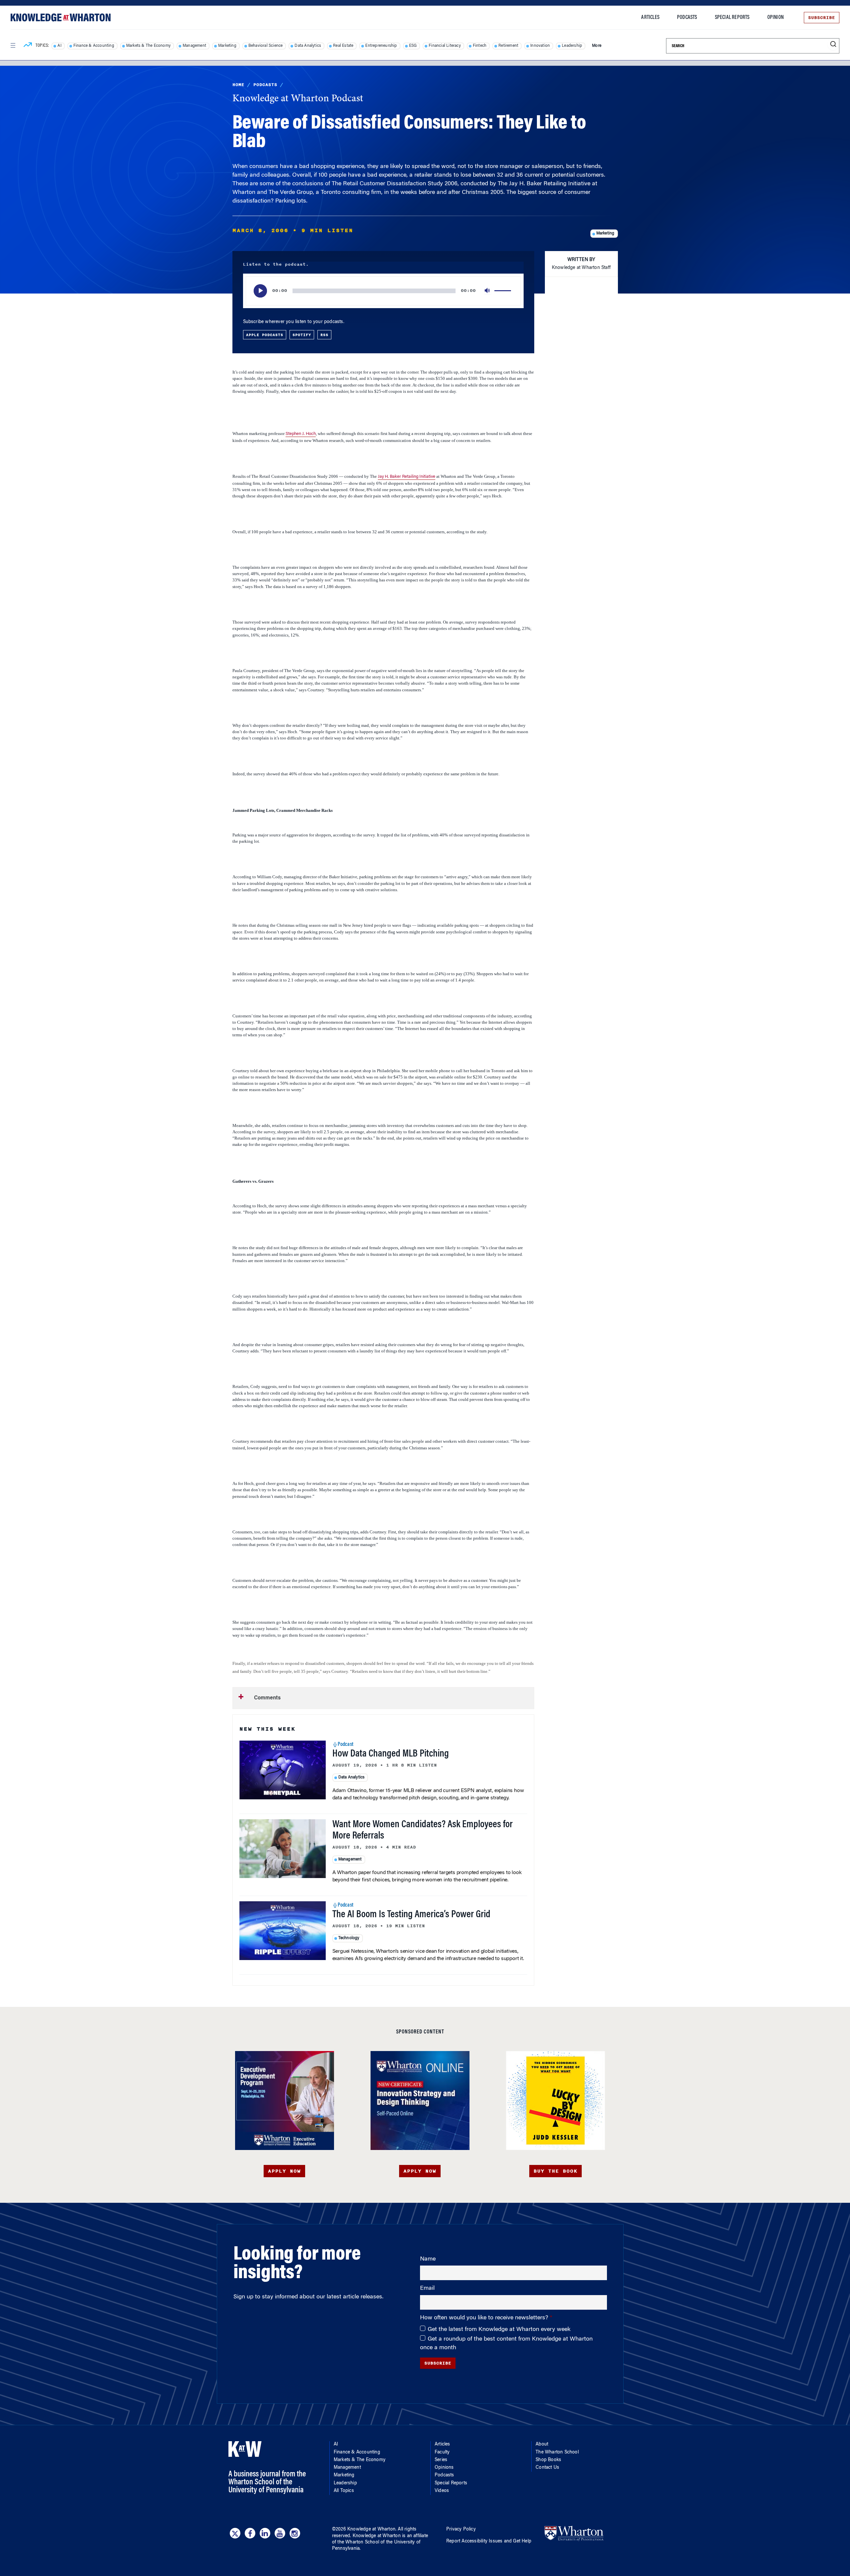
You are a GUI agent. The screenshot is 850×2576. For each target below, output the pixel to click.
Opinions (444, 2468)
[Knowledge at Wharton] (61, 17)
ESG (413, 46)
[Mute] (488, 291)
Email (427, 2288)
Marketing (227, 46)
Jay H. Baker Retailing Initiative (407, 477)
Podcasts (687, 18)
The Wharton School (557, 2452)
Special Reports (732, 18)
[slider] (504, 291)
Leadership (572, 46)
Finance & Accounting (94, 46)
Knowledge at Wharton (371, 2530)
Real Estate (343, 46)
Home (238, 85)
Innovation (540, 46)
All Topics (344, 2491)
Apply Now (284, 2171)
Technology (349, 1938)
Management (194, 46)
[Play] (260, 291)
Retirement (508, 46)
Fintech (480, 46)
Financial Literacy (445, 46)
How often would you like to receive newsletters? (485, 2318)
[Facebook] (250, 2533)
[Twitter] (235, 2533)
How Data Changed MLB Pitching (391, 1754)
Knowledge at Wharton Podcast (298, 99)
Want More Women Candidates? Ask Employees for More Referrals (423, 1831)
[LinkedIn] (265, 2533)
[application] (383, 291)
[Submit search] (833, 44)
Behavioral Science (266, 46)
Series (441, 2460)
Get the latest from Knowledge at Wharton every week (499, 2330)
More (597, 46)
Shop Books (548, 2460)
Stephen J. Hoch (301, 434)
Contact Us (547, 2468)
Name (428, 2259)
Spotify (302, 335)
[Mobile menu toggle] (13, 45)
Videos (442, 2491)
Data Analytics (308, 46)
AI (59, 46)
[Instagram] (295, 2533)
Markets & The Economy (148, 46)
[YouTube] (280, 2533)
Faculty (442, 2452)
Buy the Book (555, 2171)
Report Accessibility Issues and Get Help (489, 2541)
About (542, 2445)
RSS (324, 335)
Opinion (775, 18)
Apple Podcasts (265, 335)
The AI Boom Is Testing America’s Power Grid (411, 1915)
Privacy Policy (461, 2530)
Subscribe (822, 18)
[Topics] (28, 46)
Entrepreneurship (381, 46)
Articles (650, 18)
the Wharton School (358, 2542)
